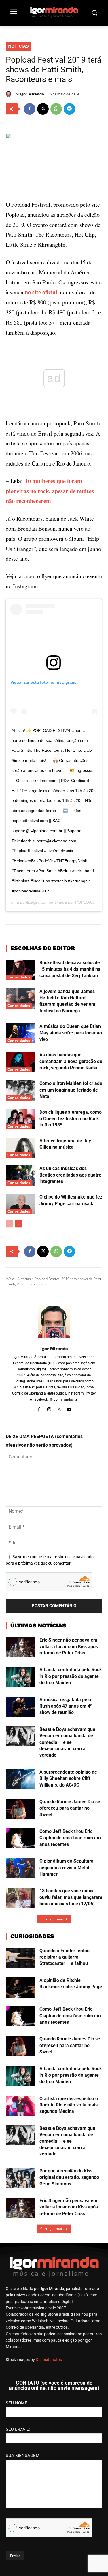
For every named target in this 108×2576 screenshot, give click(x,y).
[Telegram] (69, 109)
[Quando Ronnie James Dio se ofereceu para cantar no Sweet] (20, 1809)
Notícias (18, 46)
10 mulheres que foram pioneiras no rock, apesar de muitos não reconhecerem (50, 491)
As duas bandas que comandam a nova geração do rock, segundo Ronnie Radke (71, 1061)
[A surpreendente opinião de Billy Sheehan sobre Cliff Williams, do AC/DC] (20, 1779)
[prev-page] (9, 1224)
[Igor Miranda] (10, 94)
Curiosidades (19, 977)
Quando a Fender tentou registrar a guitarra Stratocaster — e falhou (65, 1957)
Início (10, 1279)
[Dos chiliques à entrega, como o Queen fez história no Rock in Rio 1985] (20, 1119)
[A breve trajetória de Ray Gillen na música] (20, 1148)
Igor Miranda (32, 94)
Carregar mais (52, 1919)
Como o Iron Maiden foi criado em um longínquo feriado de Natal (71, 1090)
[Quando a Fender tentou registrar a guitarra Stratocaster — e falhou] (20, 1958)
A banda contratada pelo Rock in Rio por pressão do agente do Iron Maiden (71, 1676)
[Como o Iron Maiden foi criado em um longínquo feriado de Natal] (20, 1090)
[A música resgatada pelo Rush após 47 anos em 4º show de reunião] (20, 1707)
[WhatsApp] (56, 109)
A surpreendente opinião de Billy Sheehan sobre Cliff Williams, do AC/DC (68, 1778)
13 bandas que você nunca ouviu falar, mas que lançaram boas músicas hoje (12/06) (71, 1897)
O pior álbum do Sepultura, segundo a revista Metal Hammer (67, 1868)
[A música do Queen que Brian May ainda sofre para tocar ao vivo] (20, 1033)
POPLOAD (85, 902)
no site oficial (41, 292)
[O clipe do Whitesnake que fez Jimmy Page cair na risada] (20, 1204)
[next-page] (19, 1224)
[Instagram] (49, 1409)
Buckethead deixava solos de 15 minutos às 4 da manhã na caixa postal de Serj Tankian (70, 969)
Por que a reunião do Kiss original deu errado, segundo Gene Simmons (69, 2177)
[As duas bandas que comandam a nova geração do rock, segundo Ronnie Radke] (20, 1062)
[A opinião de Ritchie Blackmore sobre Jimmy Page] (20, 1987)
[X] (43, 109)
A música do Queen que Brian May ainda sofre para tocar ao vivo (71, 1033)
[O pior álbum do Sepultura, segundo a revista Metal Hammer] (20, 1868)
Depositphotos (49, 2360)
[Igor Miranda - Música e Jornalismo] (54, 12)
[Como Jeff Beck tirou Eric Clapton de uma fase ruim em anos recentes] (20, 1838)
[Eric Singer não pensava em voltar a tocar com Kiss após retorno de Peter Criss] (20, 1647)
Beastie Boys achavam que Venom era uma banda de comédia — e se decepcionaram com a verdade (67, 1742)
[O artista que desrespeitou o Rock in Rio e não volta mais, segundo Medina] (20, 2106)
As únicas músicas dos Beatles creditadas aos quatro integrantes (70, 1175)
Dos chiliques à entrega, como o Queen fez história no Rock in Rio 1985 (71, 1119)
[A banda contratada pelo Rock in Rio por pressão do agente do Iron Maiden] (20, 1677)
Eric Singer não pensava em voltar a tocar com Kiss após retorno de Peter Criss (69, 1646)
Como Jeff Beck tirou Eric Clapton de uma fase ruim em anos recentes (70, 1838)
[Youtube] (69, 1409)
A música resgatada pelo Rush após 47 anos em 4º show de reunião (66, 1706)
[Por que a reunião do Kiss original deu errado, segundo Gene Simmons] (20, 2178)
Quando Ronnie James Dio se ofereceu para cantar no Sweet (70, 1808)
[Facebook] (30, 109)
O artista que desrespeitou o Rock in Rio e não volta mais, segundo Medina (69, 2105)
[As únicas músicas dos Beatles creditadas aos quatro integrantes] (20, 1175)
